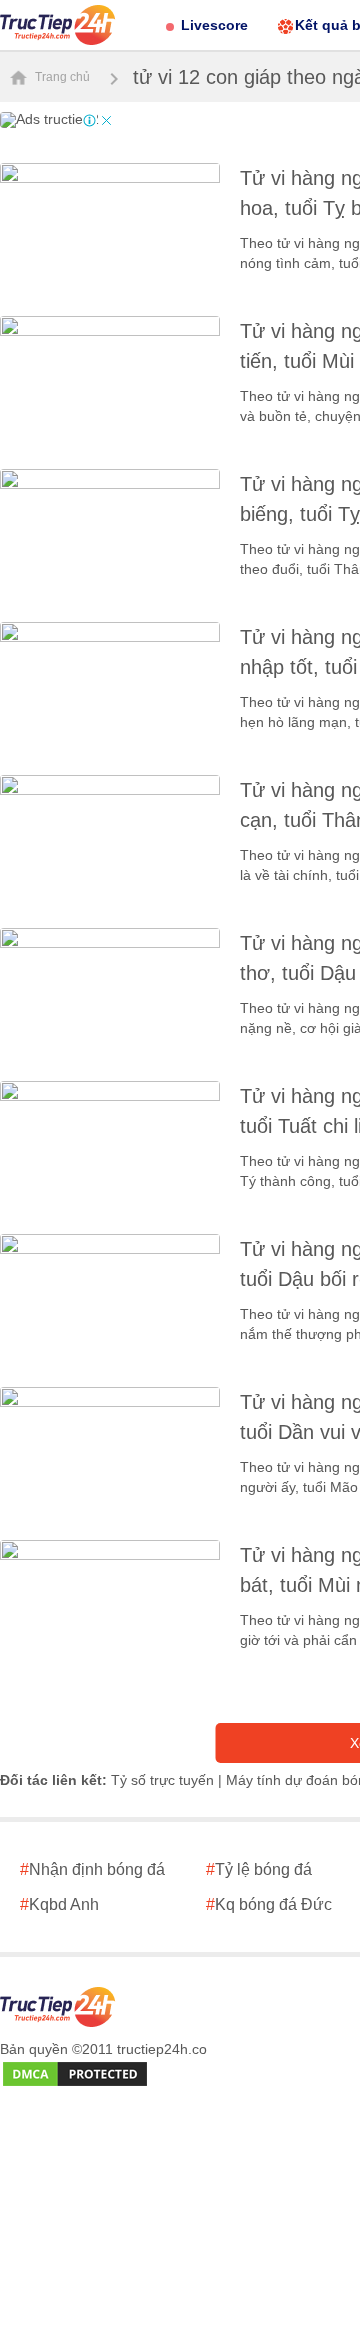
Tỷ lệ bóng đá (259, 1869)
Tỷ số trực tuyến (162, 1780)
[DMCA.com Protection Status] (75, 2075)
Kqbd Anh (59, 1904)
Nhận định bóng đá (92, 1869)
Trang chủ (61, 77)
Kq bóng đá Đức (269, 1904)
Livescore (214, 25)
